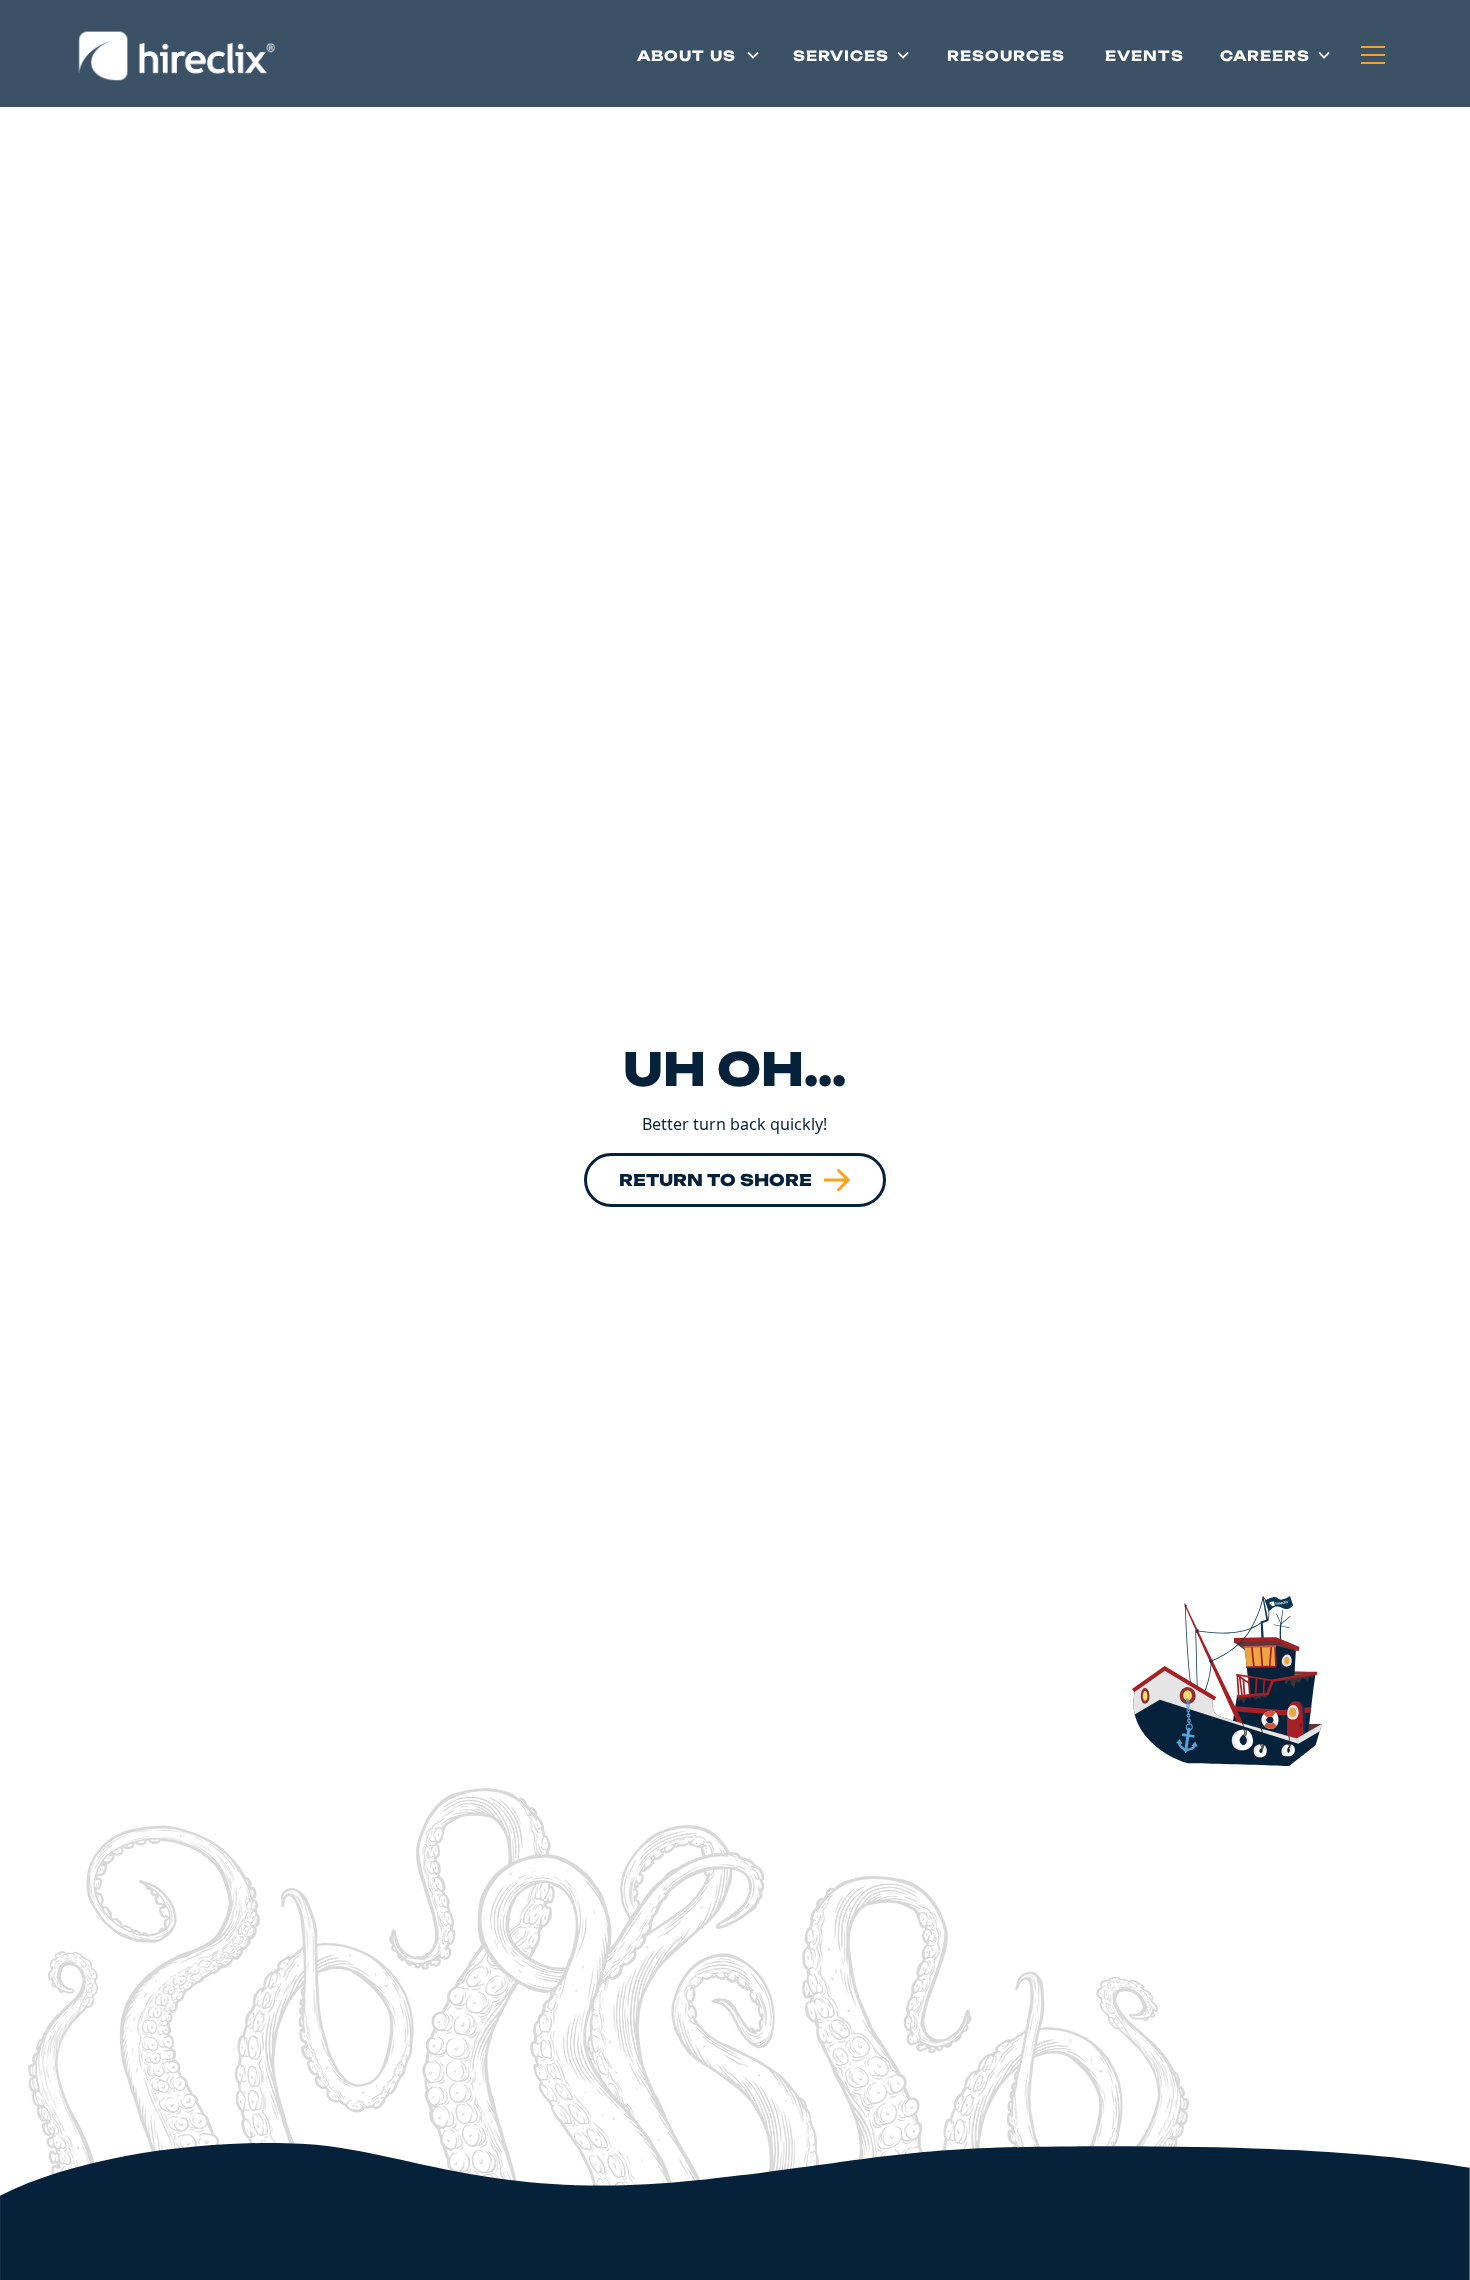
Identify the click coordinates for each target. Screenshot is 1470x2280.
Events (1144, 55)
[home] (176, 55)
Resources (1006, 55)
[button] (698, 55)
